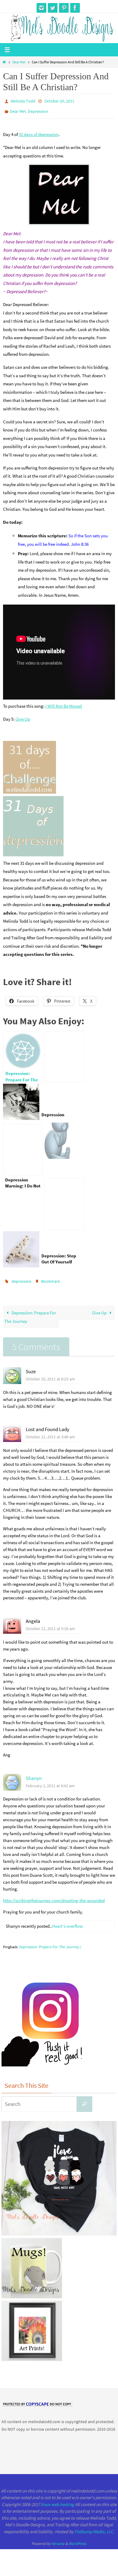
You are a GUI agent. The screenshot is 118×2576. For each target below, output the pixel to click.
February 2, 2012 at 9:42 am (50, 1781)
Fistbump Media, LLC (94, 2527)
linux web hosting (57, 2500)
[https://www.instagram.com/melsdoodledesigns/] (41, 8)
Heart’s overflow (67, 1922)
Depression (38, 109)
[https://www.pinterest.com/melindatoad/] (64, 8)
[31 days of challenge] (29, 789)
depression (21, 1278)
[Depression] (64, 1054)
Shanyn (34, 1774)
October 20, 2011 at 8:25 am (50, 1375)
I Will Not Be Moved (64, 703)
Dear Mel (19, 62)
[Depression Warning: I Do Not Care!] (23, 1147)
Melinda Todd (23, 101)
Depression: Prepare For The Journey (30, 1313)
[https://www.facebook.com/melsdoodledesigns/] (75, 8)
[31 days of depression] (33, 852)
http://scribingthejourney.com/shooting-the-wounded (54, 1896)
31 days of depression (39, 132)
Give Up (23, 716)
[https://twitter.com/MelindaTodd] (53, 8)
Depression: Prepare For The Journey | (50, 1943)
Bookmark (51, 1278)
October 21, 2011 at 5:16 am (50, 1624)
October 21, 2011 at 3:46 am (50, 1433)
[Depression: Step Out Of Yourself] (64, 1201)
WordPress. (78, 2539)
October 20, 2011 (59, 101)
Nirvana (58, 2539)
